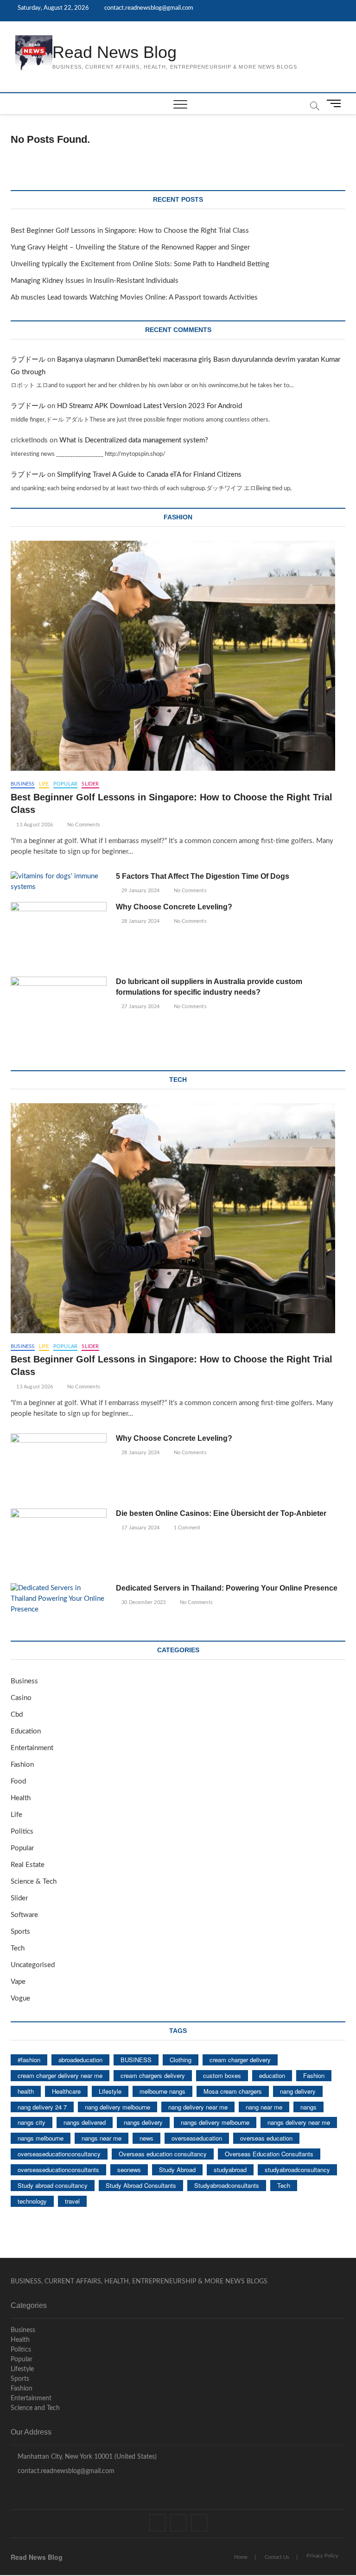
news (146, 2138)
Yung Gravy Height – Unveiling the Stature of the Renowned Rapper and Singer (130, 247)
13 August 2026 (34, 825)
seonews (129, 2170)
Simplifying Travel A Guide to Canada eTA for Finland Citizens (149, 475)
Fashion (22, 1765)
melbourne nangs (162, 2091)
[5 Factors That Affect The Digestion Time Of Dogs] (59, 882)
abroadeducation (80, 2060)
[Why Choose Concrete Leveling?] (59, 936)
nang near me (264, 2107)
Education (26, 1731)
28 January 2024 (140, 921)
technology (32, 2201)
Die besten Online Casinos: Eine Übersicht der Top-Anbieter (221, 1513)
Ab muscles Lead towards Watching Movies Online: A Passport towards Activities (134, 297)
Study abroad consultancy (53, 2185)
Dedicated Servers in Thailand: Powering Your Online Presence (227, 1588)
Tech (18, 1948)
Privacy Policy (322, 2556)
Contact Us (277, 2557)
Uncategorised (33, 1965)
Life (44, 784)
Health (21, 1798)
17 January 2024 (140, 1528)
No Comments (83, 825)
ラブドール (28, 360)
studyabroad (230, 2170)
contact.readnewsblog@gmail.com (148, 8)
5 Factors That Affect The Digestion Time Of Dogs (203, 876)
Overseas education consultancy (163, 2154)
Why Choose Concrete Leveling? (174, 907)
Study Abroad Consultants (141, 2185)
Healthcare (66, 2091)
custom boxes (222, 2075)
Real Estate (28, 1865)
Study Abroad (177, 2170)
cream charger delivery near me (60, 2075)
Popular (65, 784)
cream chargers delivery (153, 2075)
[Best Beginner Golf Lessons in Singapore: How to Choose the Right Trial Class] (178, 656)
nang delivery (298, 2091)
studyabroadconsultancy (297, 2170)
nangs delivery (143, 2122)
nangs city (32, 2122)
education (272, 2075)
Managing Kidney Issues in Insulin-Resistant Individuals (95, 281)
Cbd (17, 1715)
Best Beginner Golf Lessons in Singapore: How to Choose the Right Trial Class (130, 231)
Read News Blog (114, 52)
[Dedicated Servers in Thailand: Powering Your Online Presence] (59, 1599)
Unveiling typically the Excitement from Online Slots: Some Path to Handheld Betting (140, 264)
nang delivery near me (198, 2107)
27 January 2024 (140, 1007)
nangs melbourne (41, 2138)
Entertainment (32, 1748)
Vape (18, 1982)
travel (72, 2201)
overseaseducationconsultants (58, 2170)
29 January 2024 (140, 891)
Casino (21, 1698)
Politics (22, 1831)
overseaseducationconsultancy (59, 2154)
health (26, 2091)
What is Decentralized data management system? (134, 440)
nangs (308, 2107)
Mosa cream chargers (233, 2091)
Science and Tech (35, 2408)
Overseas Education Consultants (269, 2154)
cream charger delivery (240, 2060)
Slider (90, 784)
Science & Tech (34, 1882)
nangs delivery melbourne (215, 2122)
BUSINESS (136, 2060)
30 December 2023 (143, 1602)
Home (241, 2557)
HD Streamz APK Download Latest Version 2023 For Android (149, 406)
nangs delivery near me (299, 2122)
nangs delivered (85, 2122)
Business (23, 784)
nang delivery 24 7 (42, 2107)
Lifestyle (110, 2091)
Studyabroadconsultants (227, 2185)
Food (18, 1781)
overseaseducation (197, 2138)
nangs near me (102, 2138)
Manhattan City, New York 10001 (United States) (86, 2457)
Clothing (181, 2060)
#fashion (29, 2060)
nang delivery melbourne (118, 2107)
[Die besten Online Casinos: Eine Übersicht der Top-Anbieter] (59, 1542)
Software (24, 1915)
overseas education (266, 2138)
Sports (20, 1932)
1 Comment (186, 1528)
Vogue (20, 1998)
